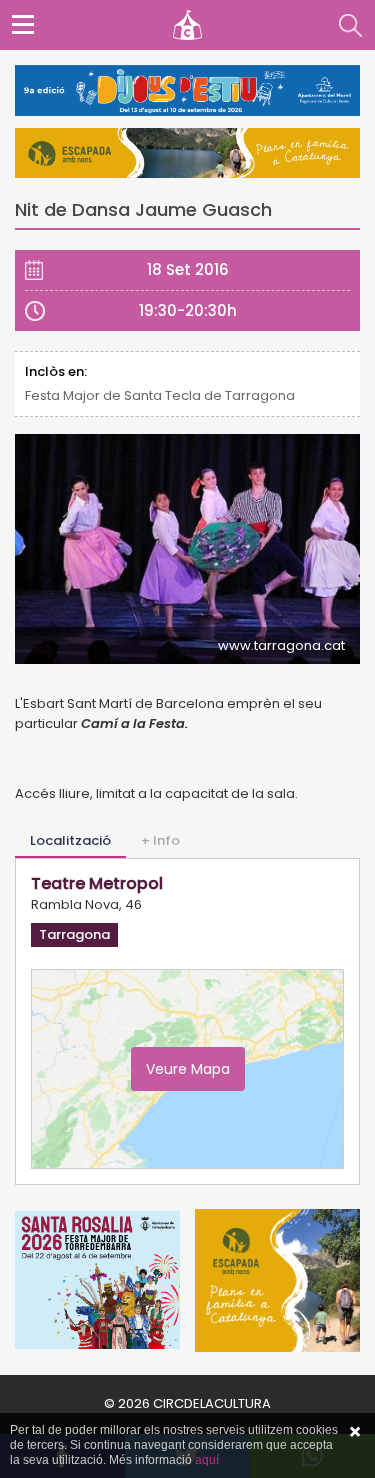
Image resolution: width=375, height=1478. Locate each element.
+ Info (160, 840)
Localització (70, 840)
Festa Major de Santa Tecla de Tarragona (160, 395)
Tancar (355, 1432)
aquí (207, 1460)
